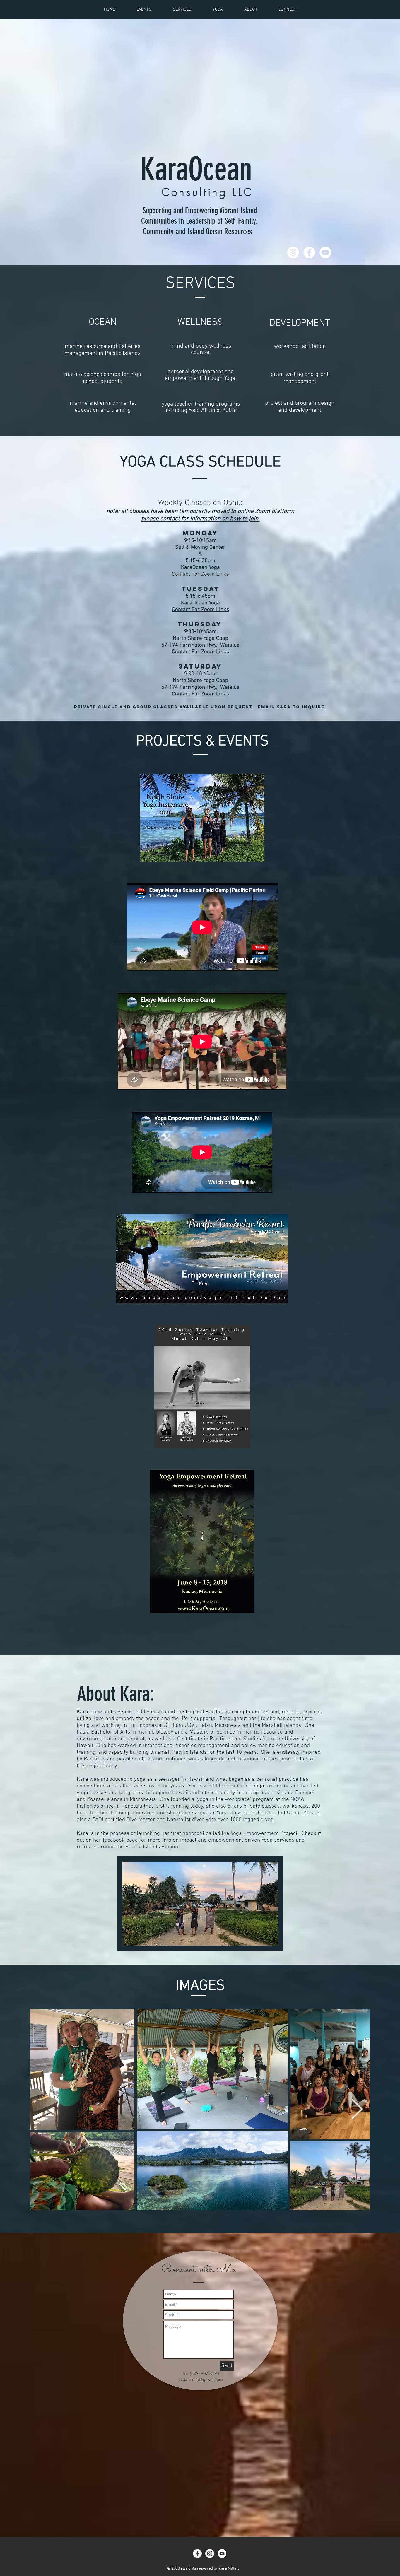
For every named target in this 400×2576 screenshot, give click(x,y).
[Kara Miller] (197, 2553)
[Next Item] (357, 2110)
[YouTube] (325, 252)
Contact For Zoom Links (200, 574)
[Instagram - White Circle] (293, 252)
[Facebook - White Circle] (309, 252)
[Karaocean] (210, 2553)
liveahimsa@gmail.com (201, 2379)
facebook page (121, 1840)
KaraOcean (200, 169)
